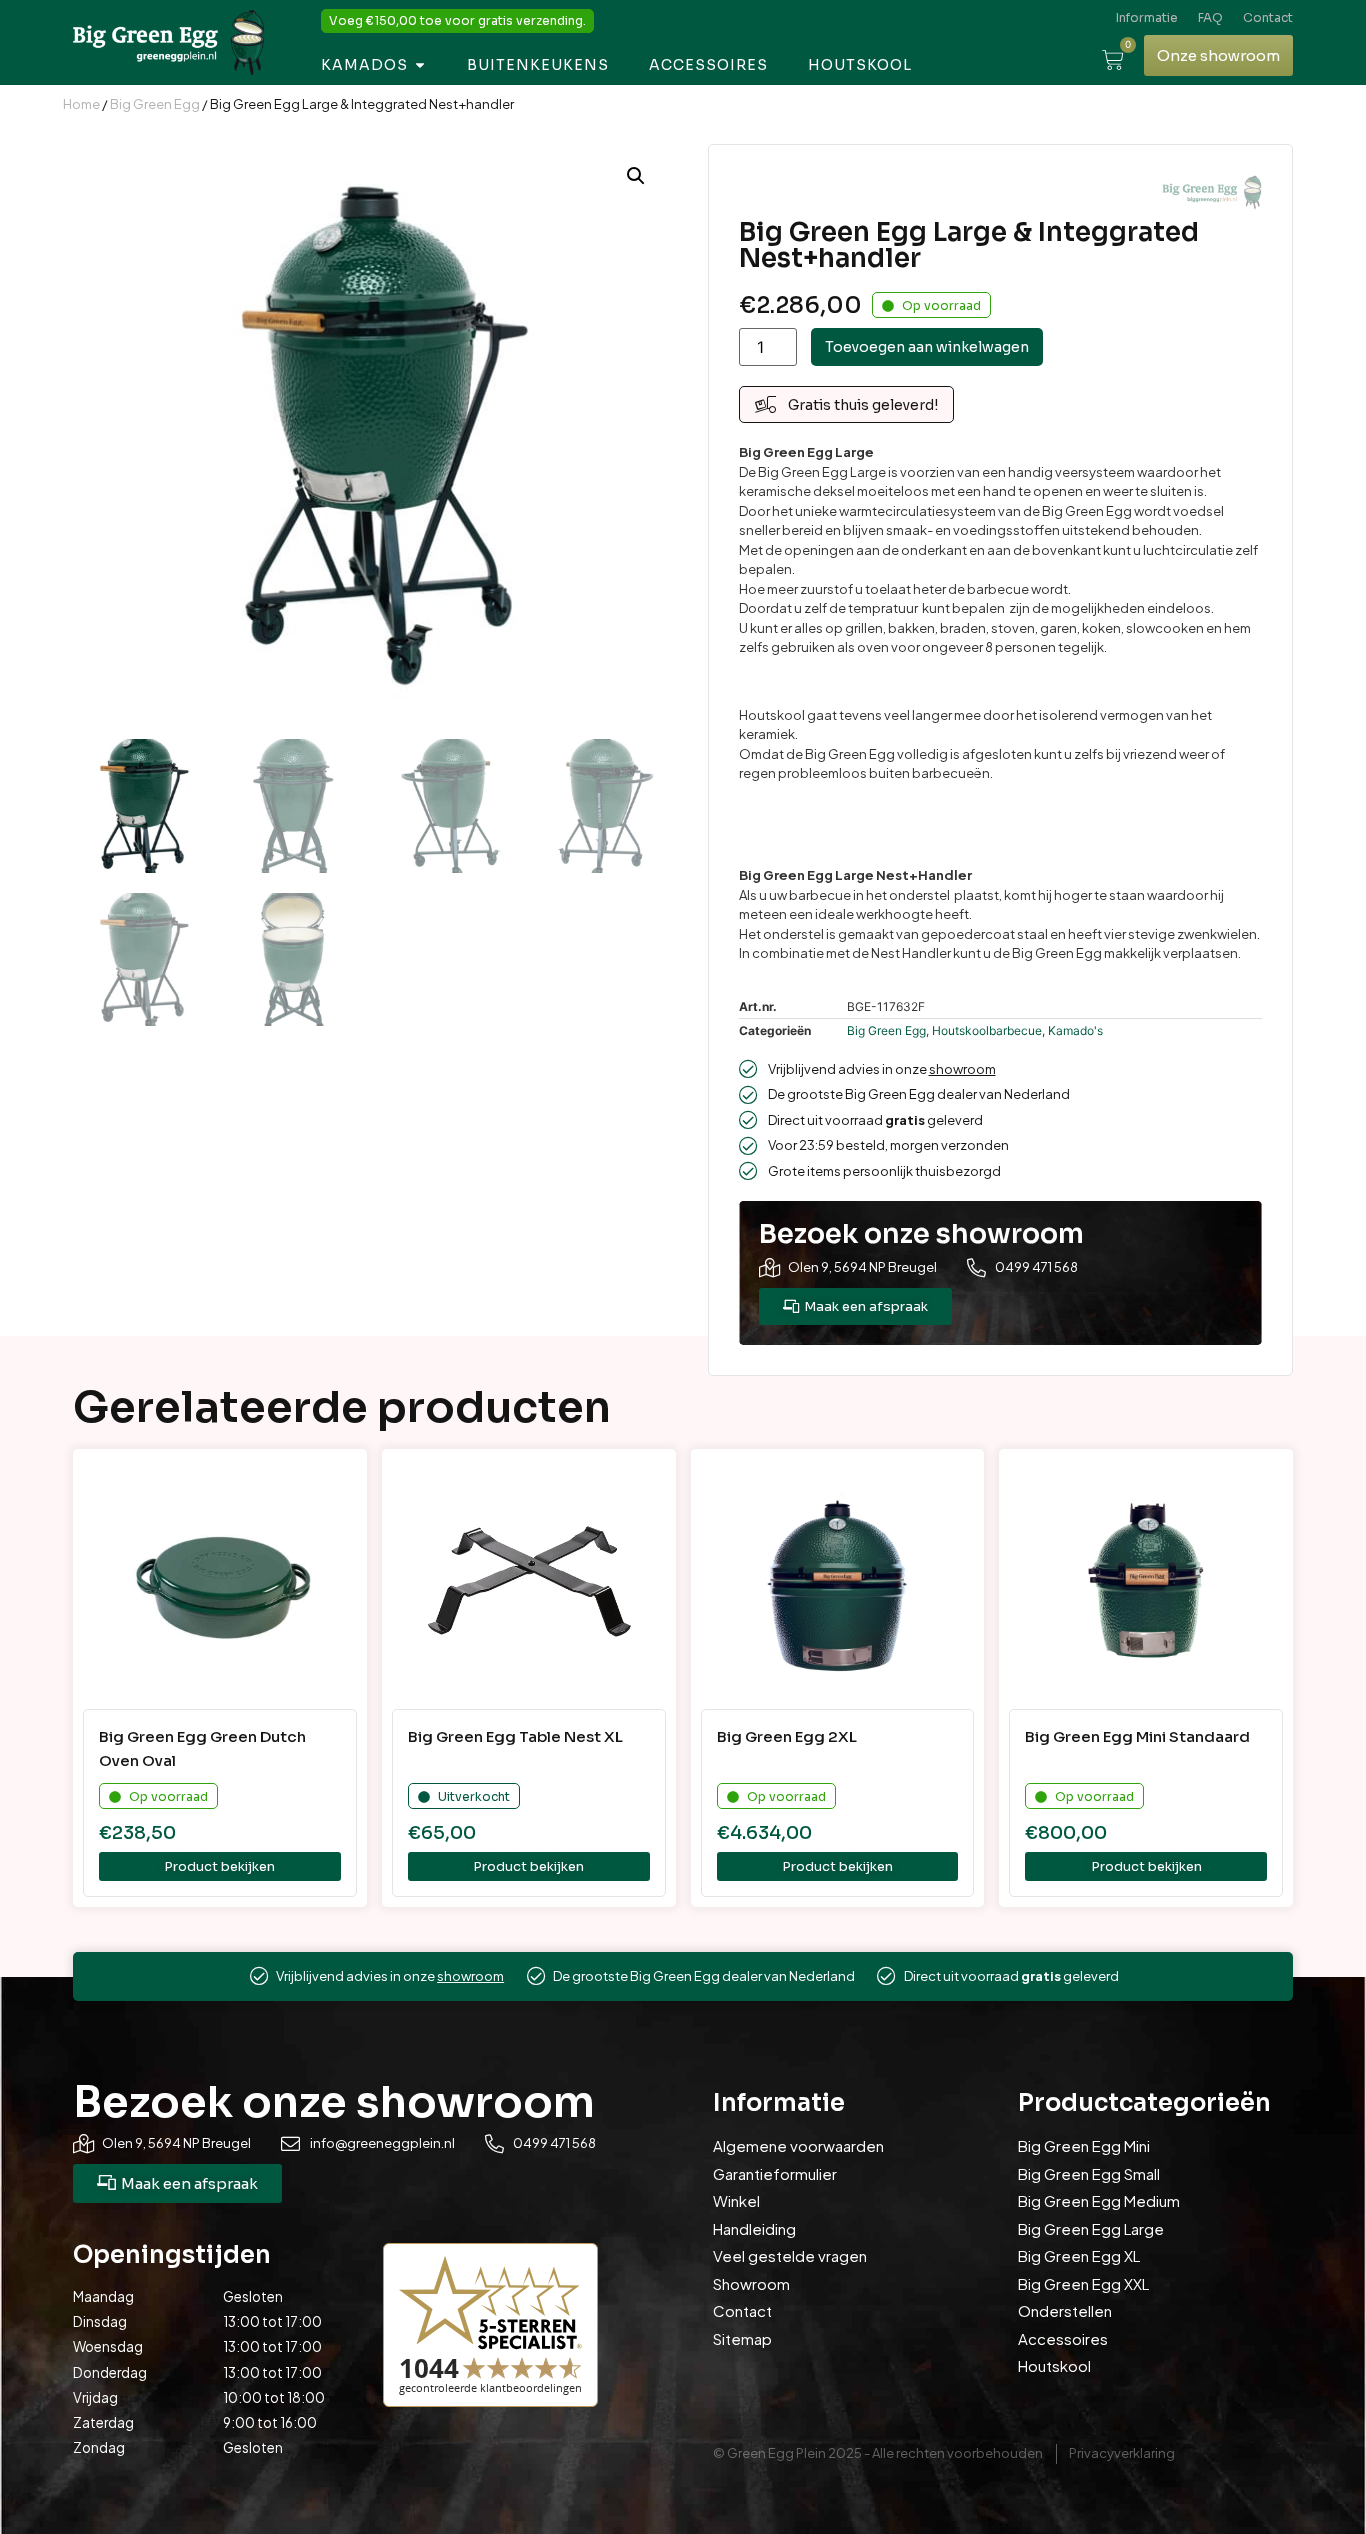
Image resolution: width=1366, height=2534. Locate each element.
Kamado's (1075, 1030)
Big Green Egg (155, 104)
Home (81, 104)
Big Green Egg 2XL (787, 1736)
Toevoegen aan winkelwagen (927, 347)
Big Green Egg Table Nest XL (515, 1736)
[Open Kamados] (420, 65)
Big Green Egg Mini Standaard (1137, 1736)
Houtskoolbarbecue (987, 1030)
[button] (636, 176)
